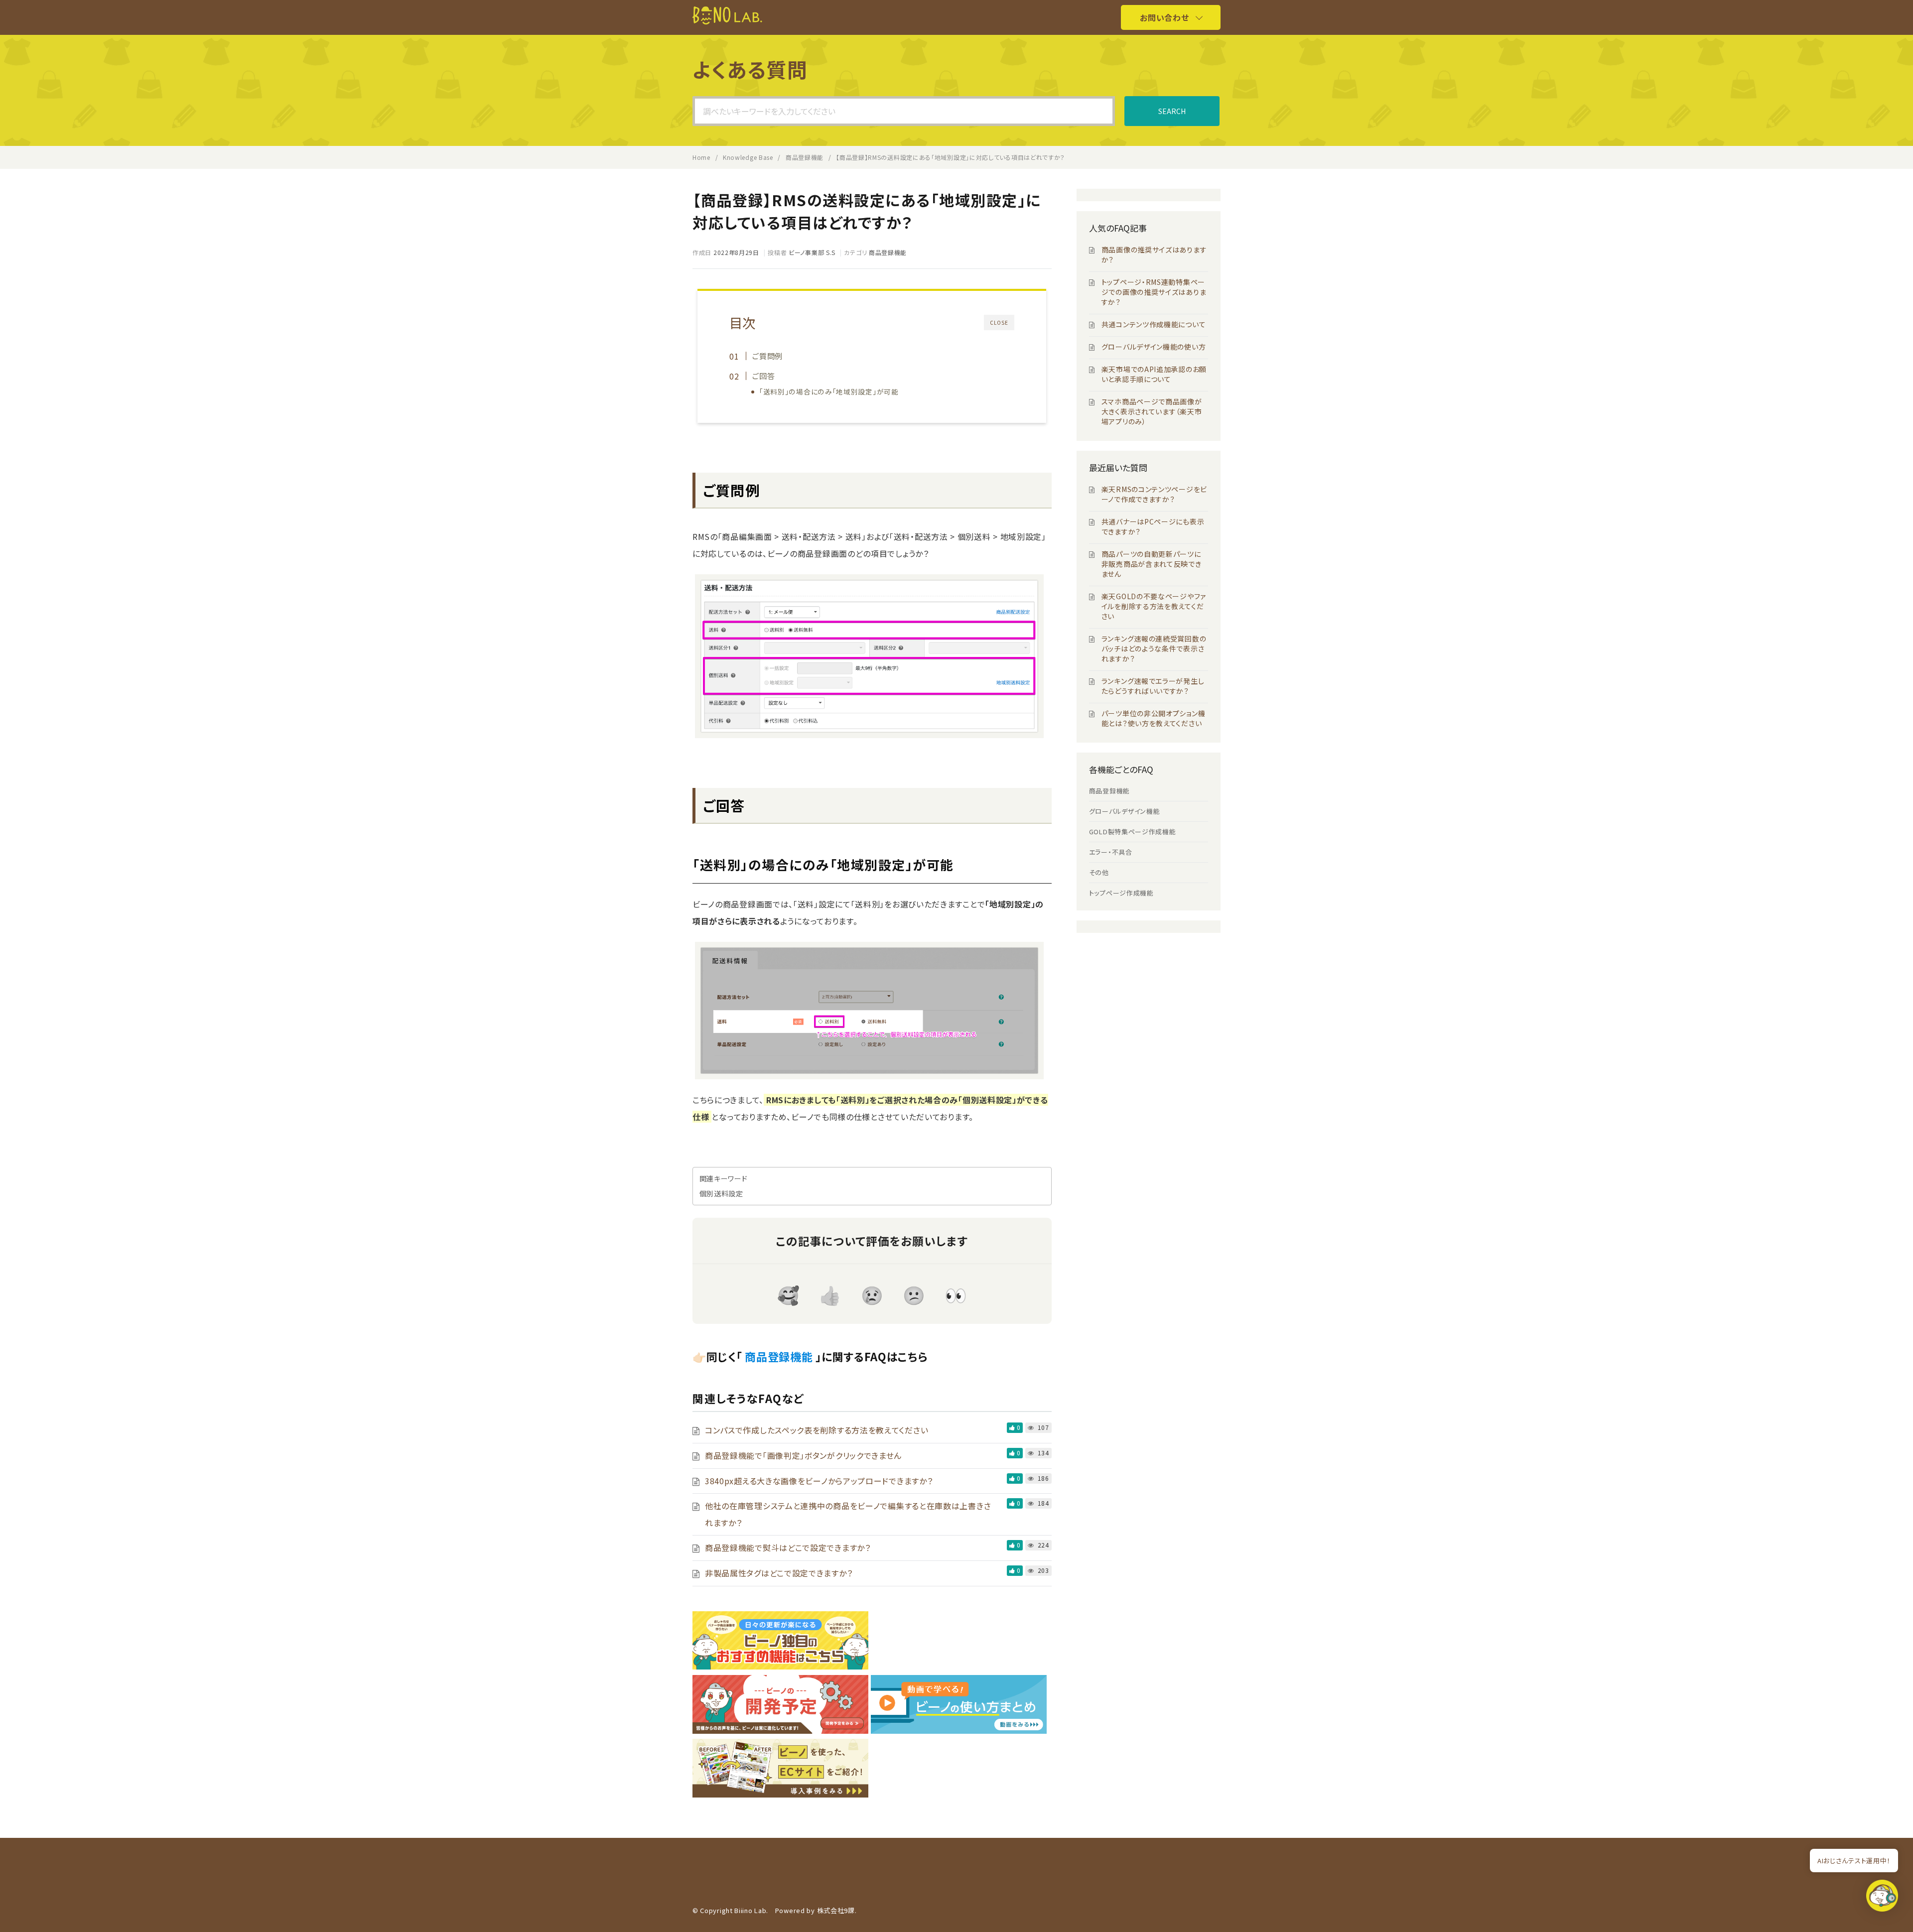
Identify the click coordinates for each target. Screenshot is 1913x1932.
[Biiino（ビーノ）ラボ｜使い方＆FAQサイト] (727, 21)
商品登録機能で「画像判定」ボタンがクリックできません (803, 1455)
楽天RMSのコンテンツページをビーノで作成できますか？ (1154, 494)
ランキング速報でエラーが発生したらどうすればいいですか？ (1153, 686)
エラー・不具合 (1111, 852)
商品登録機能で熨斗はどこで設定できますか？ (788, 1547)
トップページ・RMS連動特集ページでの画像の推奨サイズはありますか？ (1154, 292)
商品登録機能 (888, 252)
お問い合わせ (1164, 17)
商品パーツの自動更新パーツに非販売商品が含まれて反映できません (1152, 564)
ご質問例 (767, 356)
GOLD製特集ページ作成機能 (1133, 832)
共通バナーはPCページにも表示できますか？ (1153, 526)
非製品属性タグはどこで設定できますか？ (779, 1573)
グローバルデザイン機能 (1125, 811)
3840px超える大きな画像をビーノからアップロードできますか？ (819, 1481)
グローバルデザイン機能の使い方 (1154, 347)
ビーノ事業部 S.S (812, 252)
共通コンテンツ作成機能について (1154, 324)
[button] (1882, 1898)
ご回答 (763, 376)
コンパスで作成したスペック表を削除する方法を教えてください (817, 1430)
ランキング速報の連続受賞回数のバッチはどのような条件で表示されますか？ (1154, 648)
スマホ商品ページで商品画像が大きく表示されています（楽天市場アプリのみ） (1152, 411)
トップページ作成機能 (1121, 893)
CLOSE (999, 322)
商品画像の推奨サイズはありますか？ (1154, 255)
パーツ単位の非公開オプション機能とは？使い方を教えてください (1154, 718)
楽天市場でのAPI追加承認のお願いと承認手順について (1154, 374)
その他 (1099, 872)
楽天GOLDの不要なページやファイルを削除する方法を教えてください (1154, 606)
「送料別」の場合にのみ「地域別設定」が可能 (829, 391)
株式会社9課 (836, 1910)
